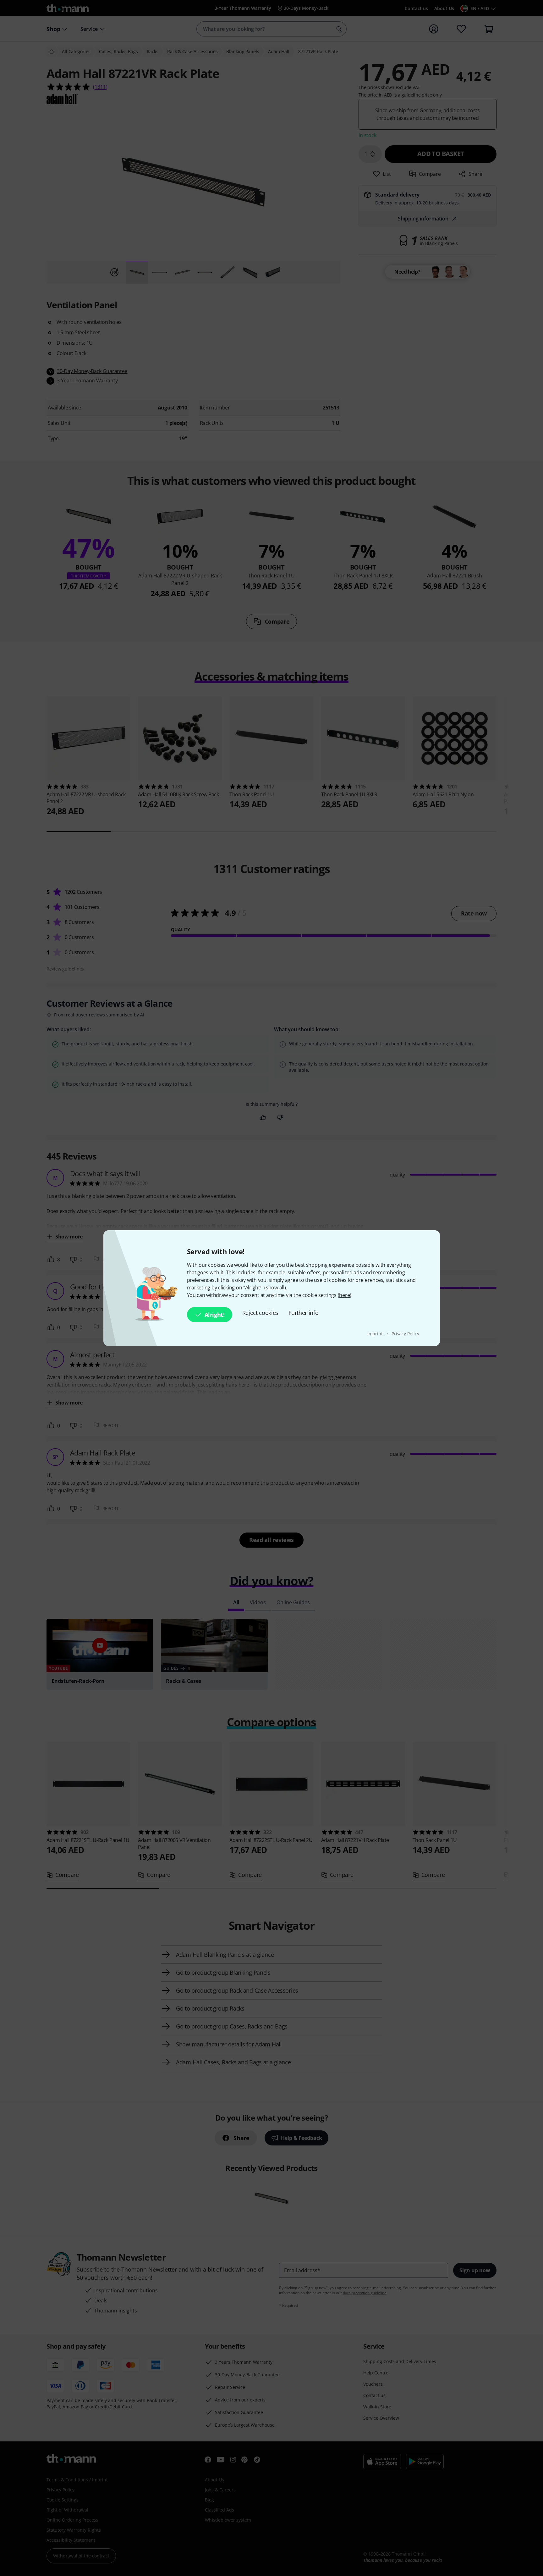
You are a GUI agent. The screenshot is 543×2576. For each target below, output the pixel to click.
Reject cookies (261, 1313)
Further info (303, 1313)
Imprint (376, 1334)
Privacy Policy (405, 1334)
